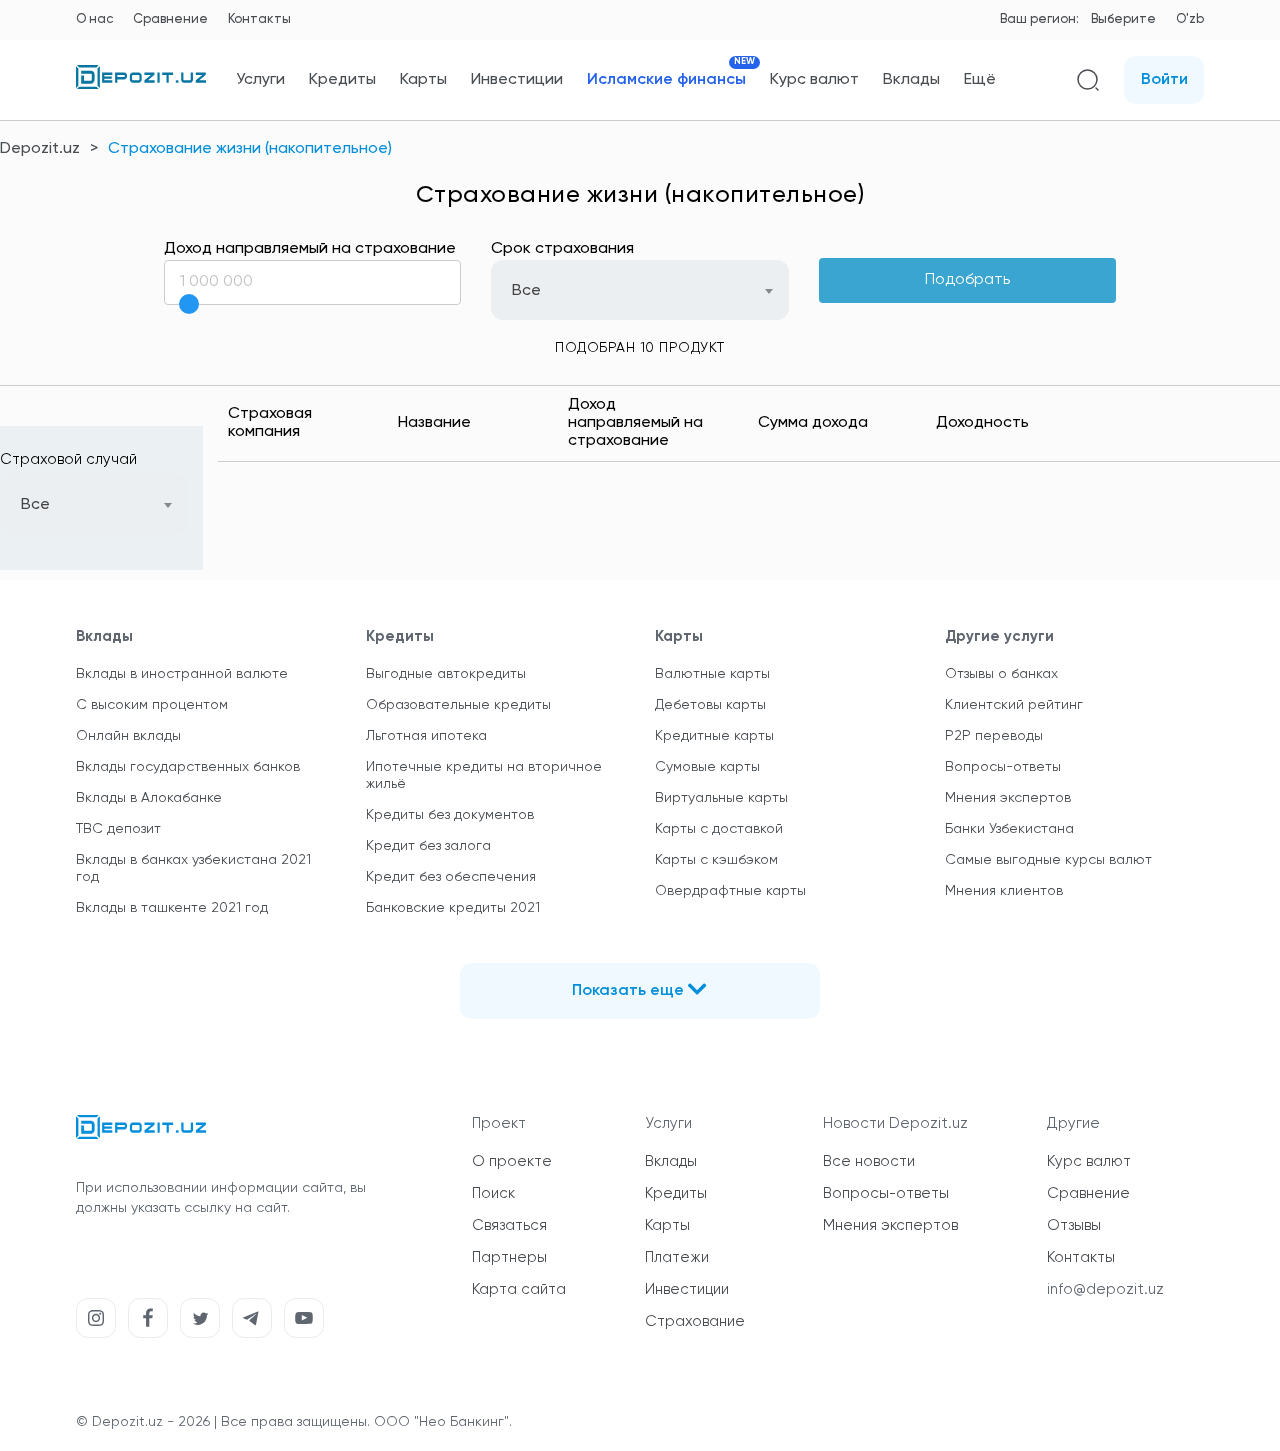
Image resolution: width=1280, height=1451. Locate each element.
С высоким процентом (152, 705)
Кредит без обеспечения (451, 877)
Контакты (259, 19)
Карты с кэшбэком (716, 860)
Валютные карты (712, 674)
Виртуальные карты (721, 798)
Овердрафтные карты (730, 891)
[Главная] (141, 85)
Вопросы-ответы (1003, 767)
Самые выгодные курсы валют (1048, 860)
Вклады (911, 80)
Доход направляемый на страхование (310, 249)
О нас (94, 19)
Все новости (869, 1161)
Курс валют (814, 80)
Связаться (509, 1225)
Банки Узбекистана (1009, 829)
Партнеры (509, 1257)
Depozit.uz (40, 149)
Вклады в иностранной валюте (182, 674)
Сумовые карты (707, 767)
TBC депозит (118, 829)
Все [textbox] (526, 291)
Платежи (677, 1257)
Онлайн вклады (128, 736)
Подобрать (967, 280)
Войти (1164, 80)
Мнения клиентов (1004, 891)
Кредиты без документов (450, 815)
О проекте (512, 1161)
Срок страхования (562, 249)
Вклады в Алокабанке (149, 798)
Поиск (493, 1193)
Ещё (980, 80)
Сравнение (170, 19)
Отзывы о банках (1001, 674)
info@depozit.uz (1105, 1289)
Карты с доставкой (719, 829)
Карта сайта (519, 1289)
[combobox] (640, 290)
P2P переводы (994, 736)
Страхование (695, 1321)
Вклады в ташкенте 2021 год (172, 908)
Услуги (260, 80)
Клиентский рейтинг (1014, 705)
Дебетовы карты (710, 705)
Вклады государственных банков (188, 767)
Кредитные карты (714, 736)
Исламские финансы (666, 79)
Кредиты (342, 80)
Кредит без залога (428, 846)
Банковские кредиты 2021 (453, 908)
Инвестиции (517, 80)
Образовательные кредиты (458, 705)
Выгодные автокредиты (446, 674)
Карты (423, 80)
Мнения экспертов (1008, 798)
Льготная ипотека (426, 736)
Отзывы (1074, 1225)
